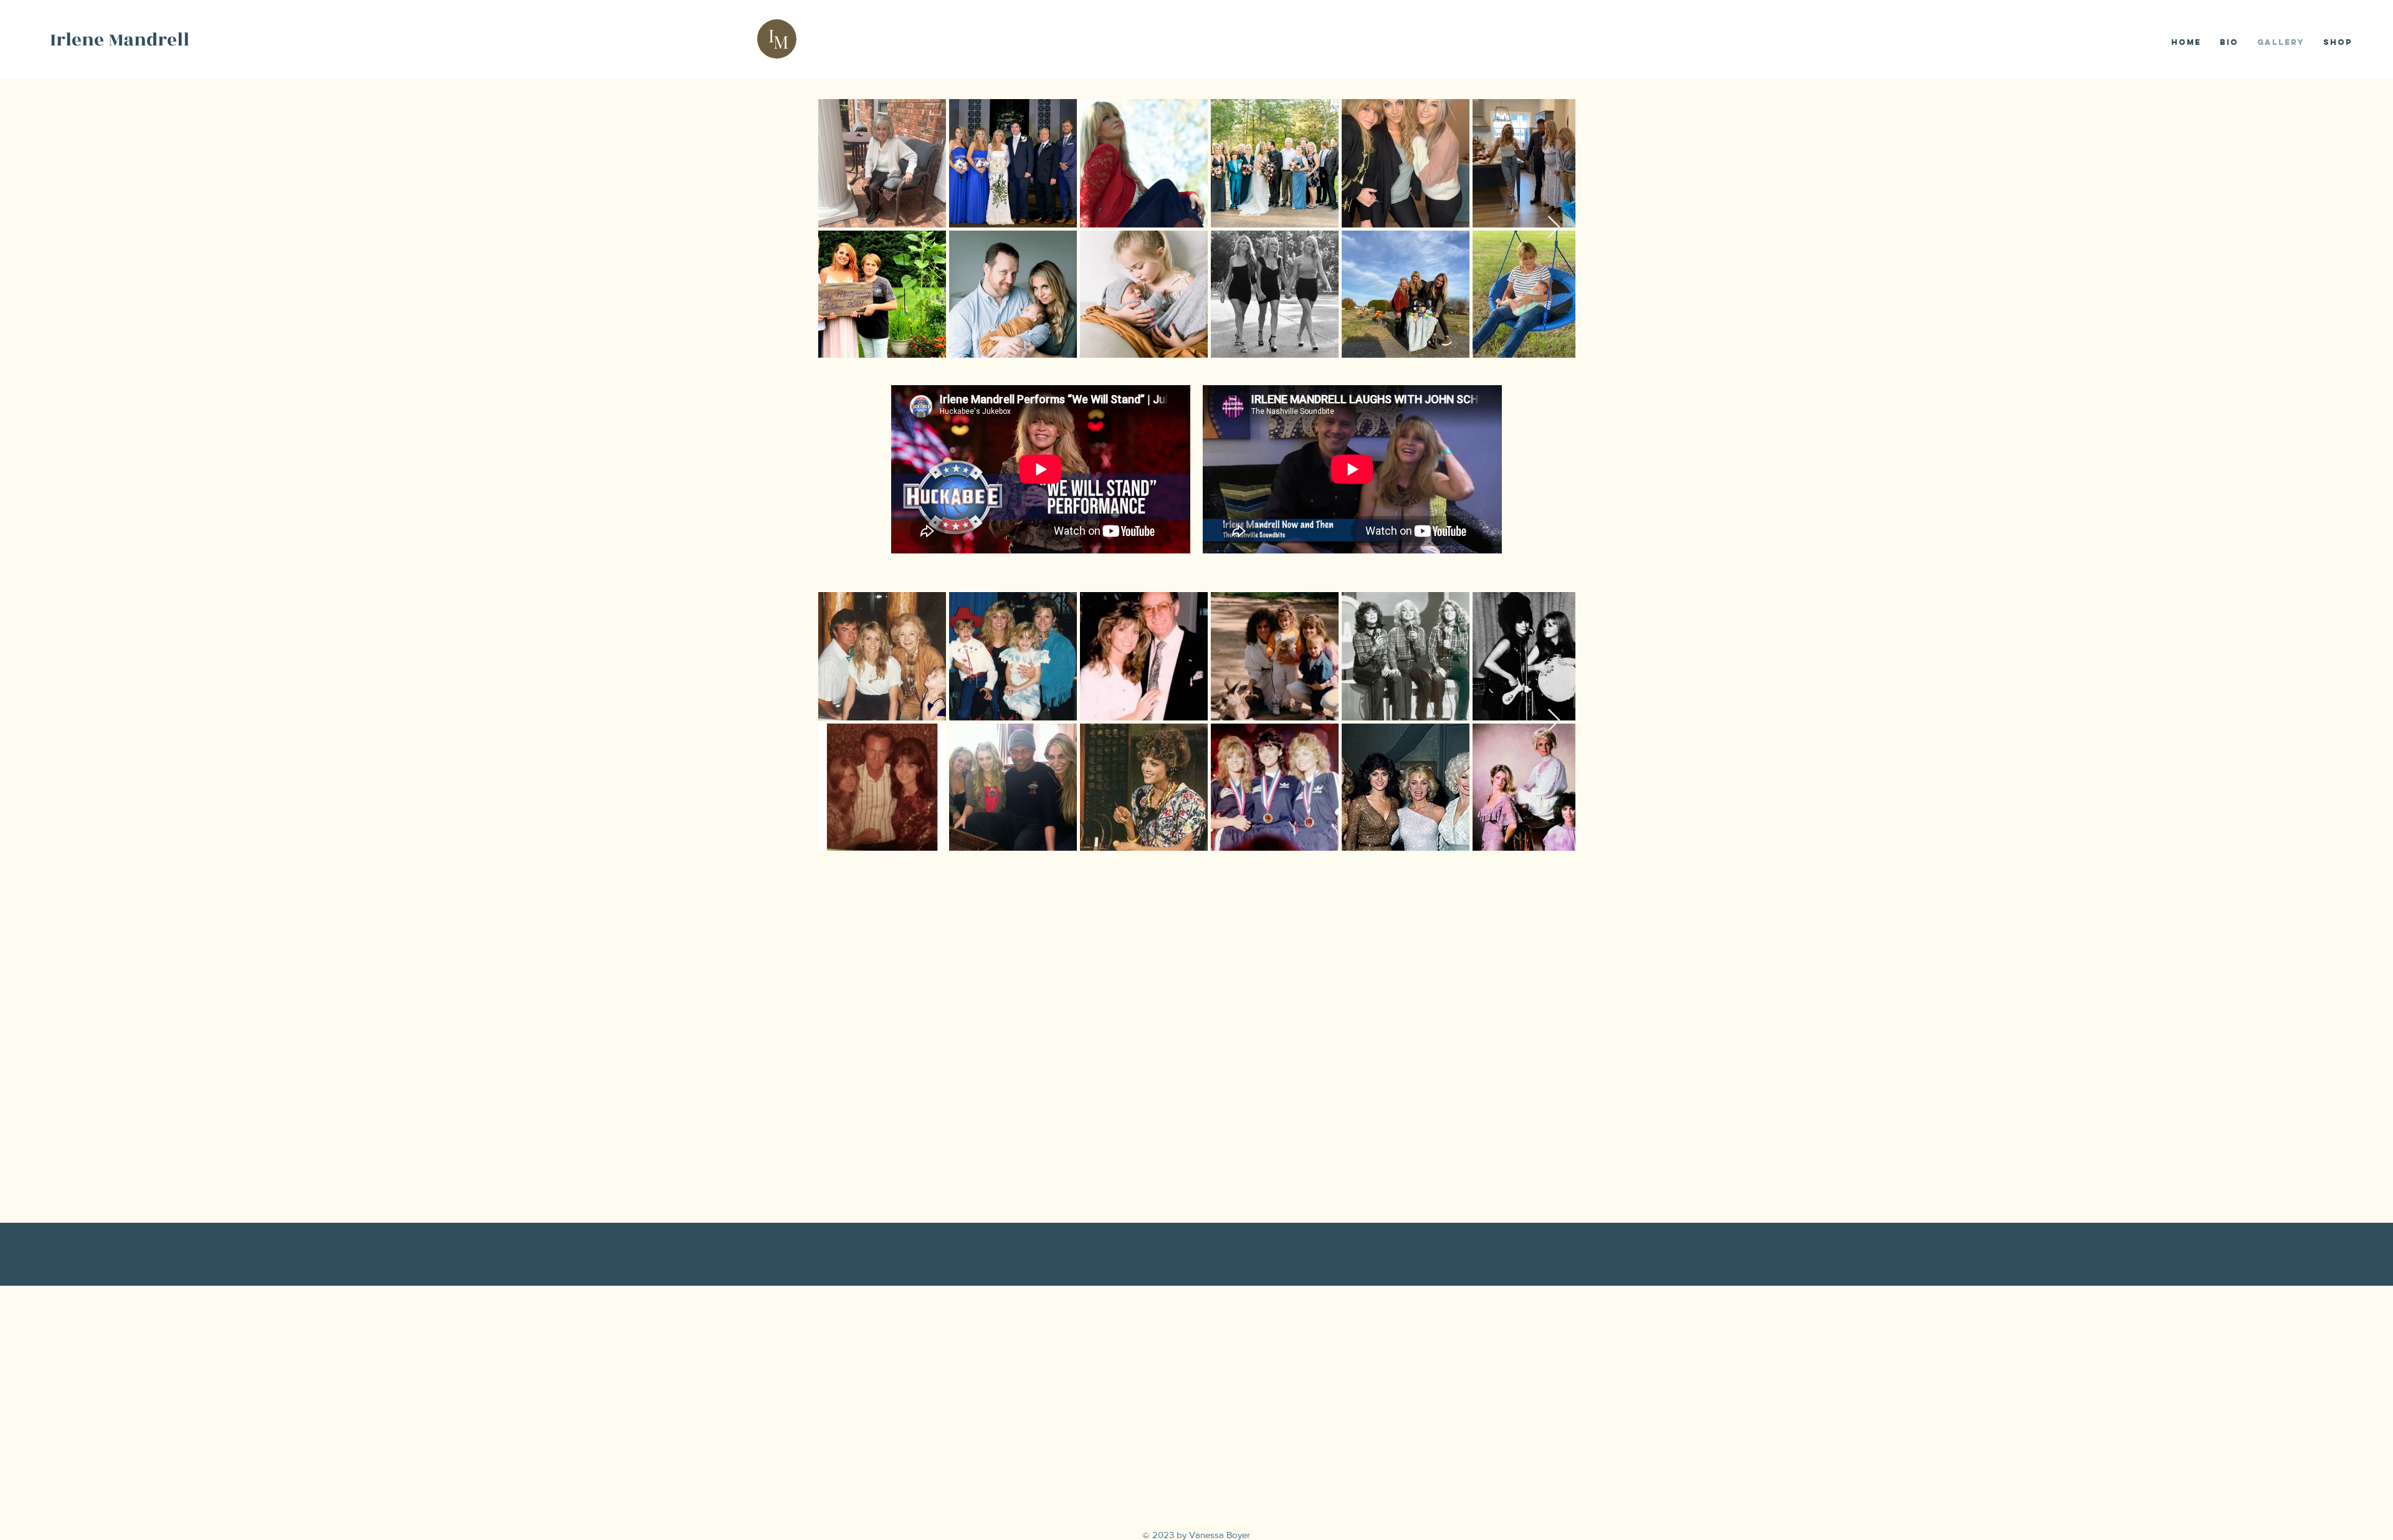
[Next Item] (1554, 228)
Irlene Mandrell (120, 40)
